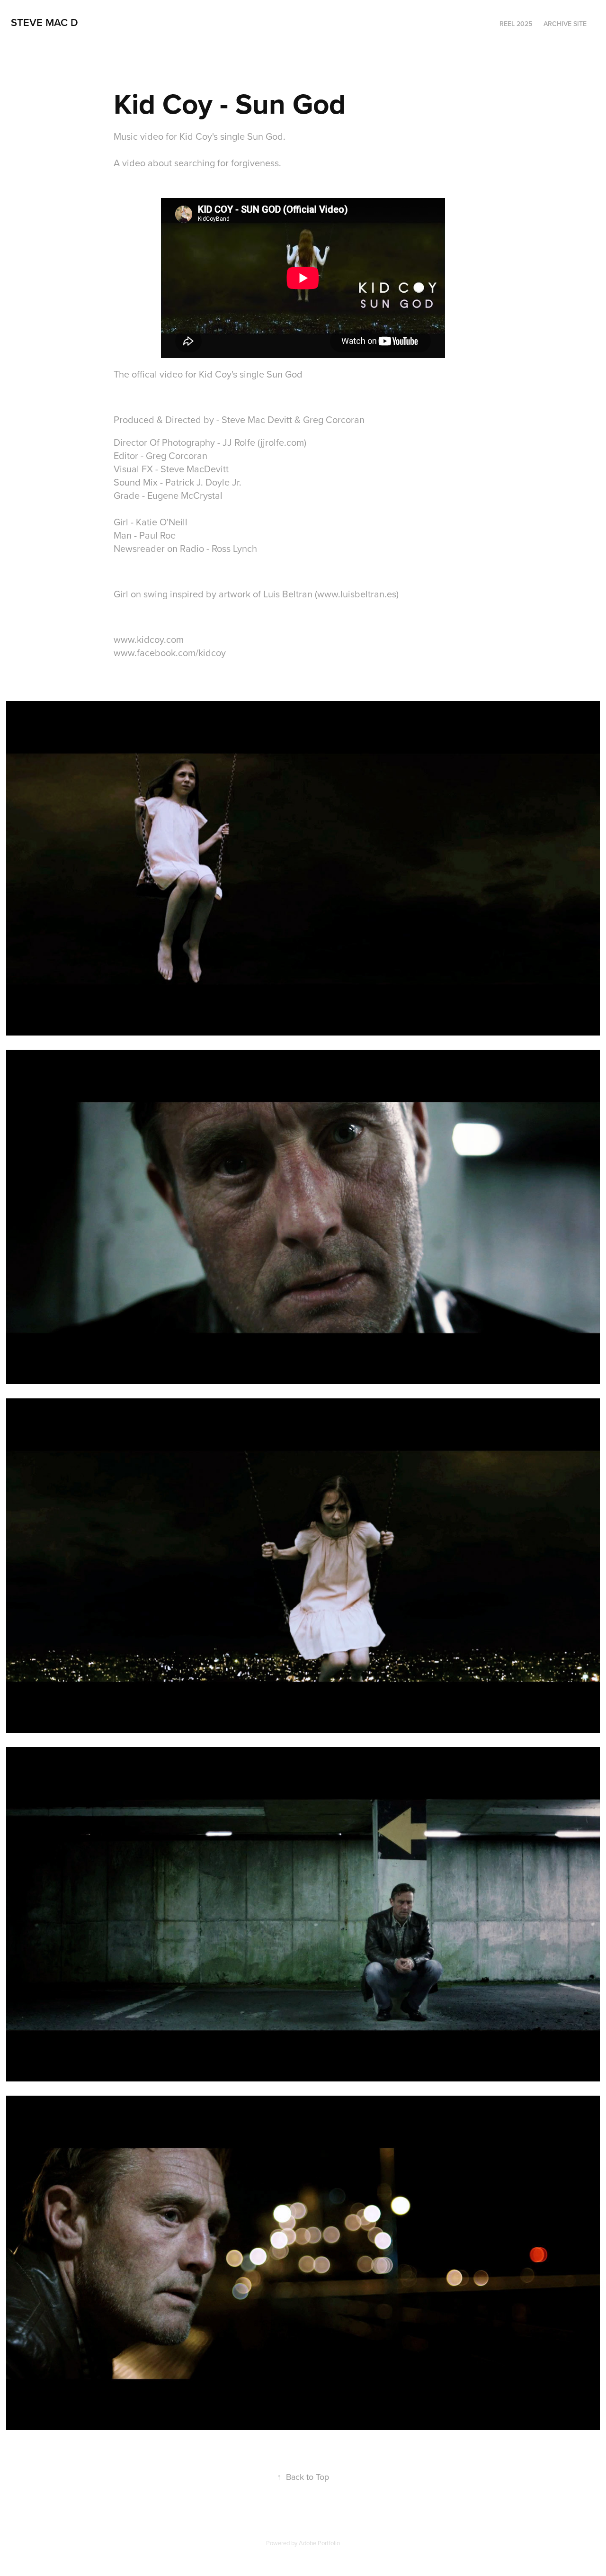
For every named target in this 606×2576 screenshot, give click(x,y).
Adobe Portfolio (319, 2543)
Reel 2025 (516, 24)
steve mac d (45, 22)
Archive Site (565, 24)
